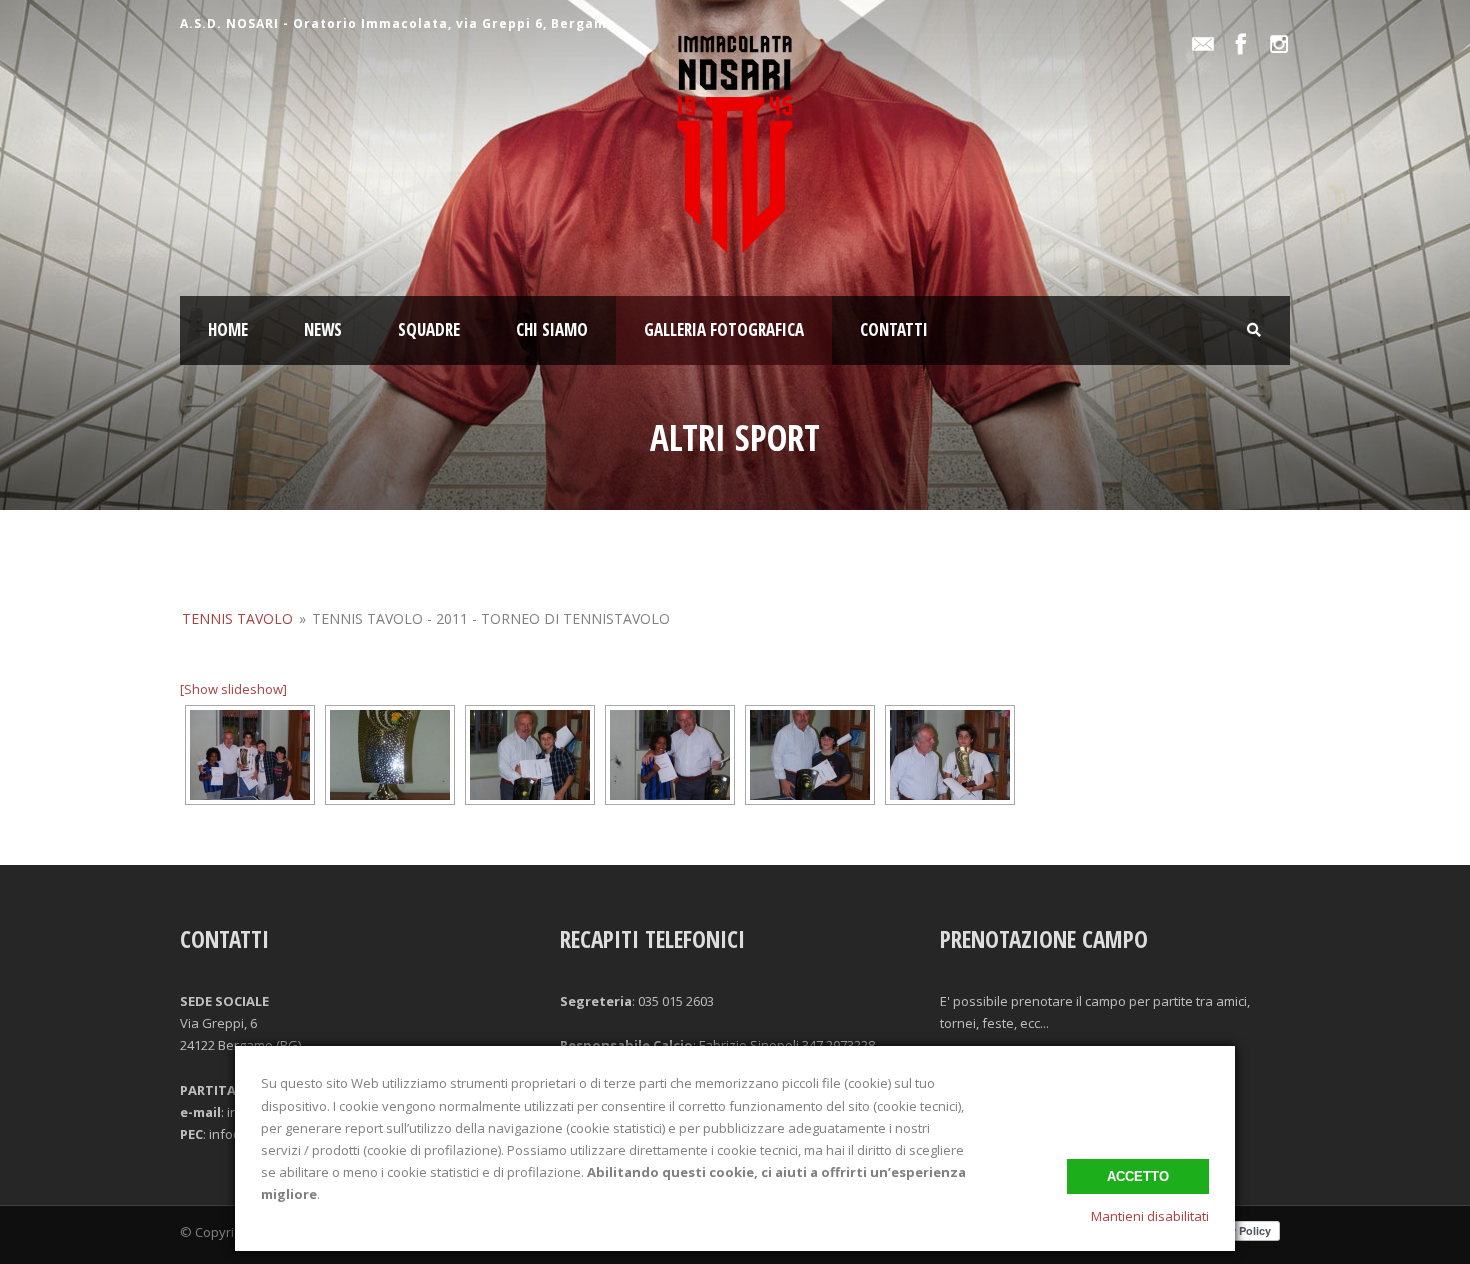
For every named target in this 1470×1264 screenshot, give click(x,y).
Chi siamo (552, 329)
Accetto (1138, 1176)
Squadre (429, 329)
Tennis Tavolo (237, 618)
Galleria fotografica (724, 329)
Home (228, 329)
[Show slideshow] (233, 689)
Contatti (894, 329)
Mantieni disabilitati (1150, 1216)
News (323, 329)
